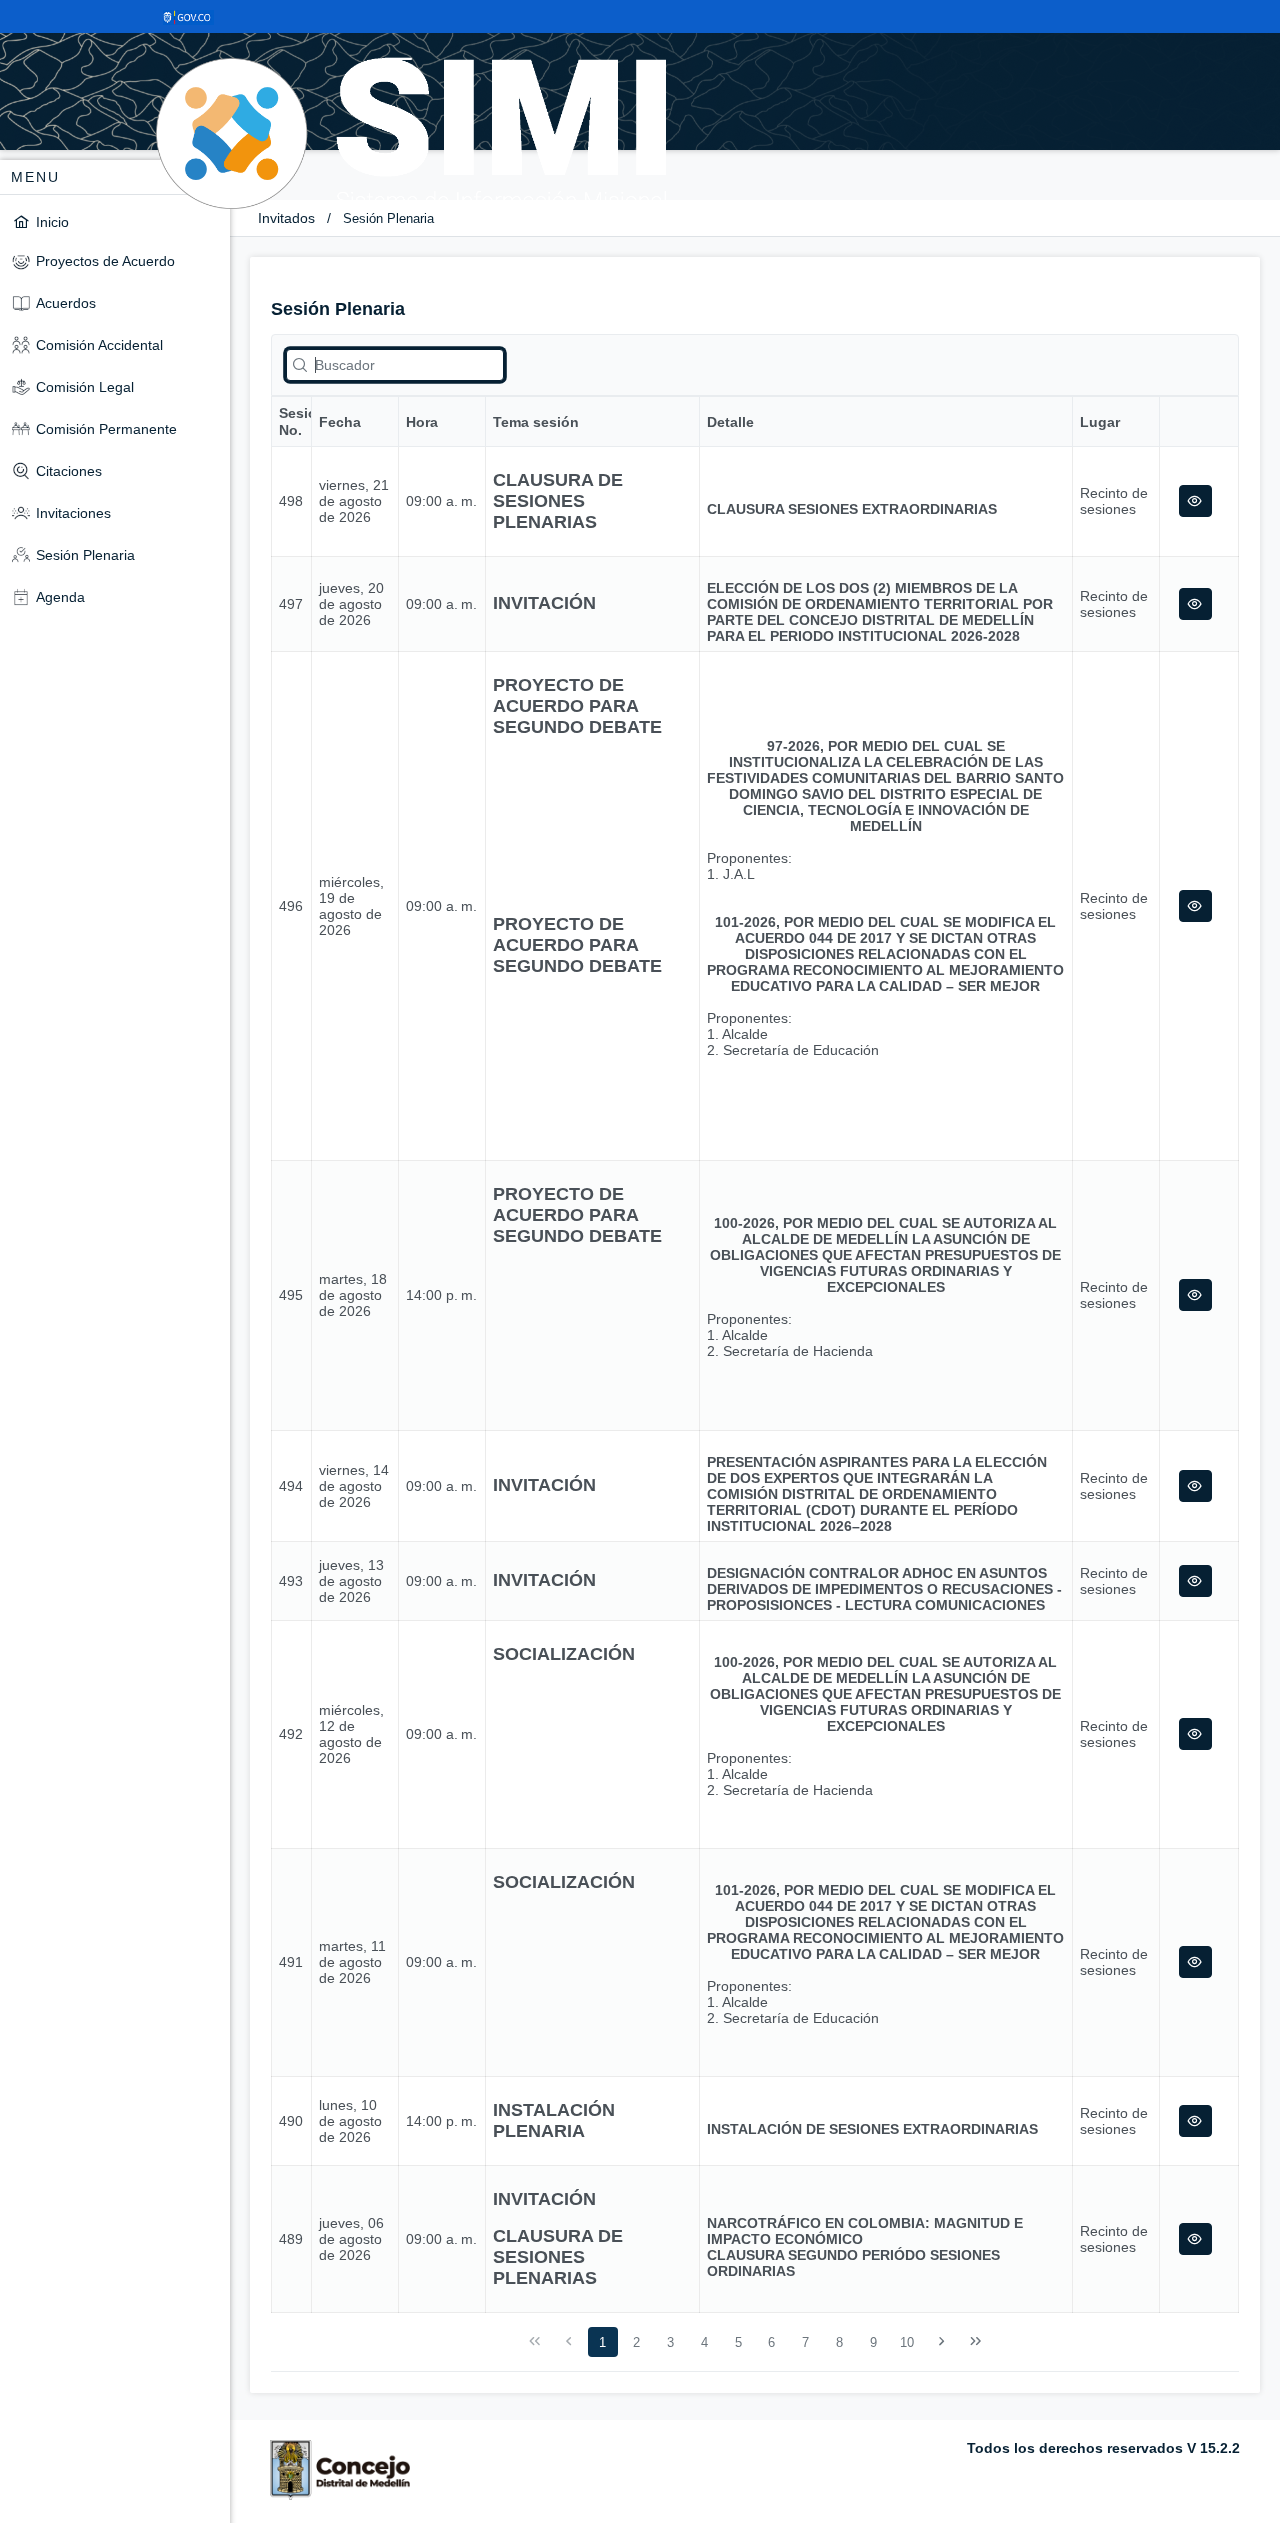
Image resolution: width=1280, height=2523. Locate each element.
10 (907, 2342)
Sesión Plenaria (388, 218)
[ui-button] (1195, 501)
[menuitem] (115, 221)
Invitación (544, 603)
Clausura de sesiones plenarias (558, 501)
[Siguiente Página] (942, 2342)
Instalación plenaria (554, 2120)
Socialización (564, 1654)
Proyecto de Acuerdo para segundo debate (577, 706)
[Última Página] (975, 2342)
